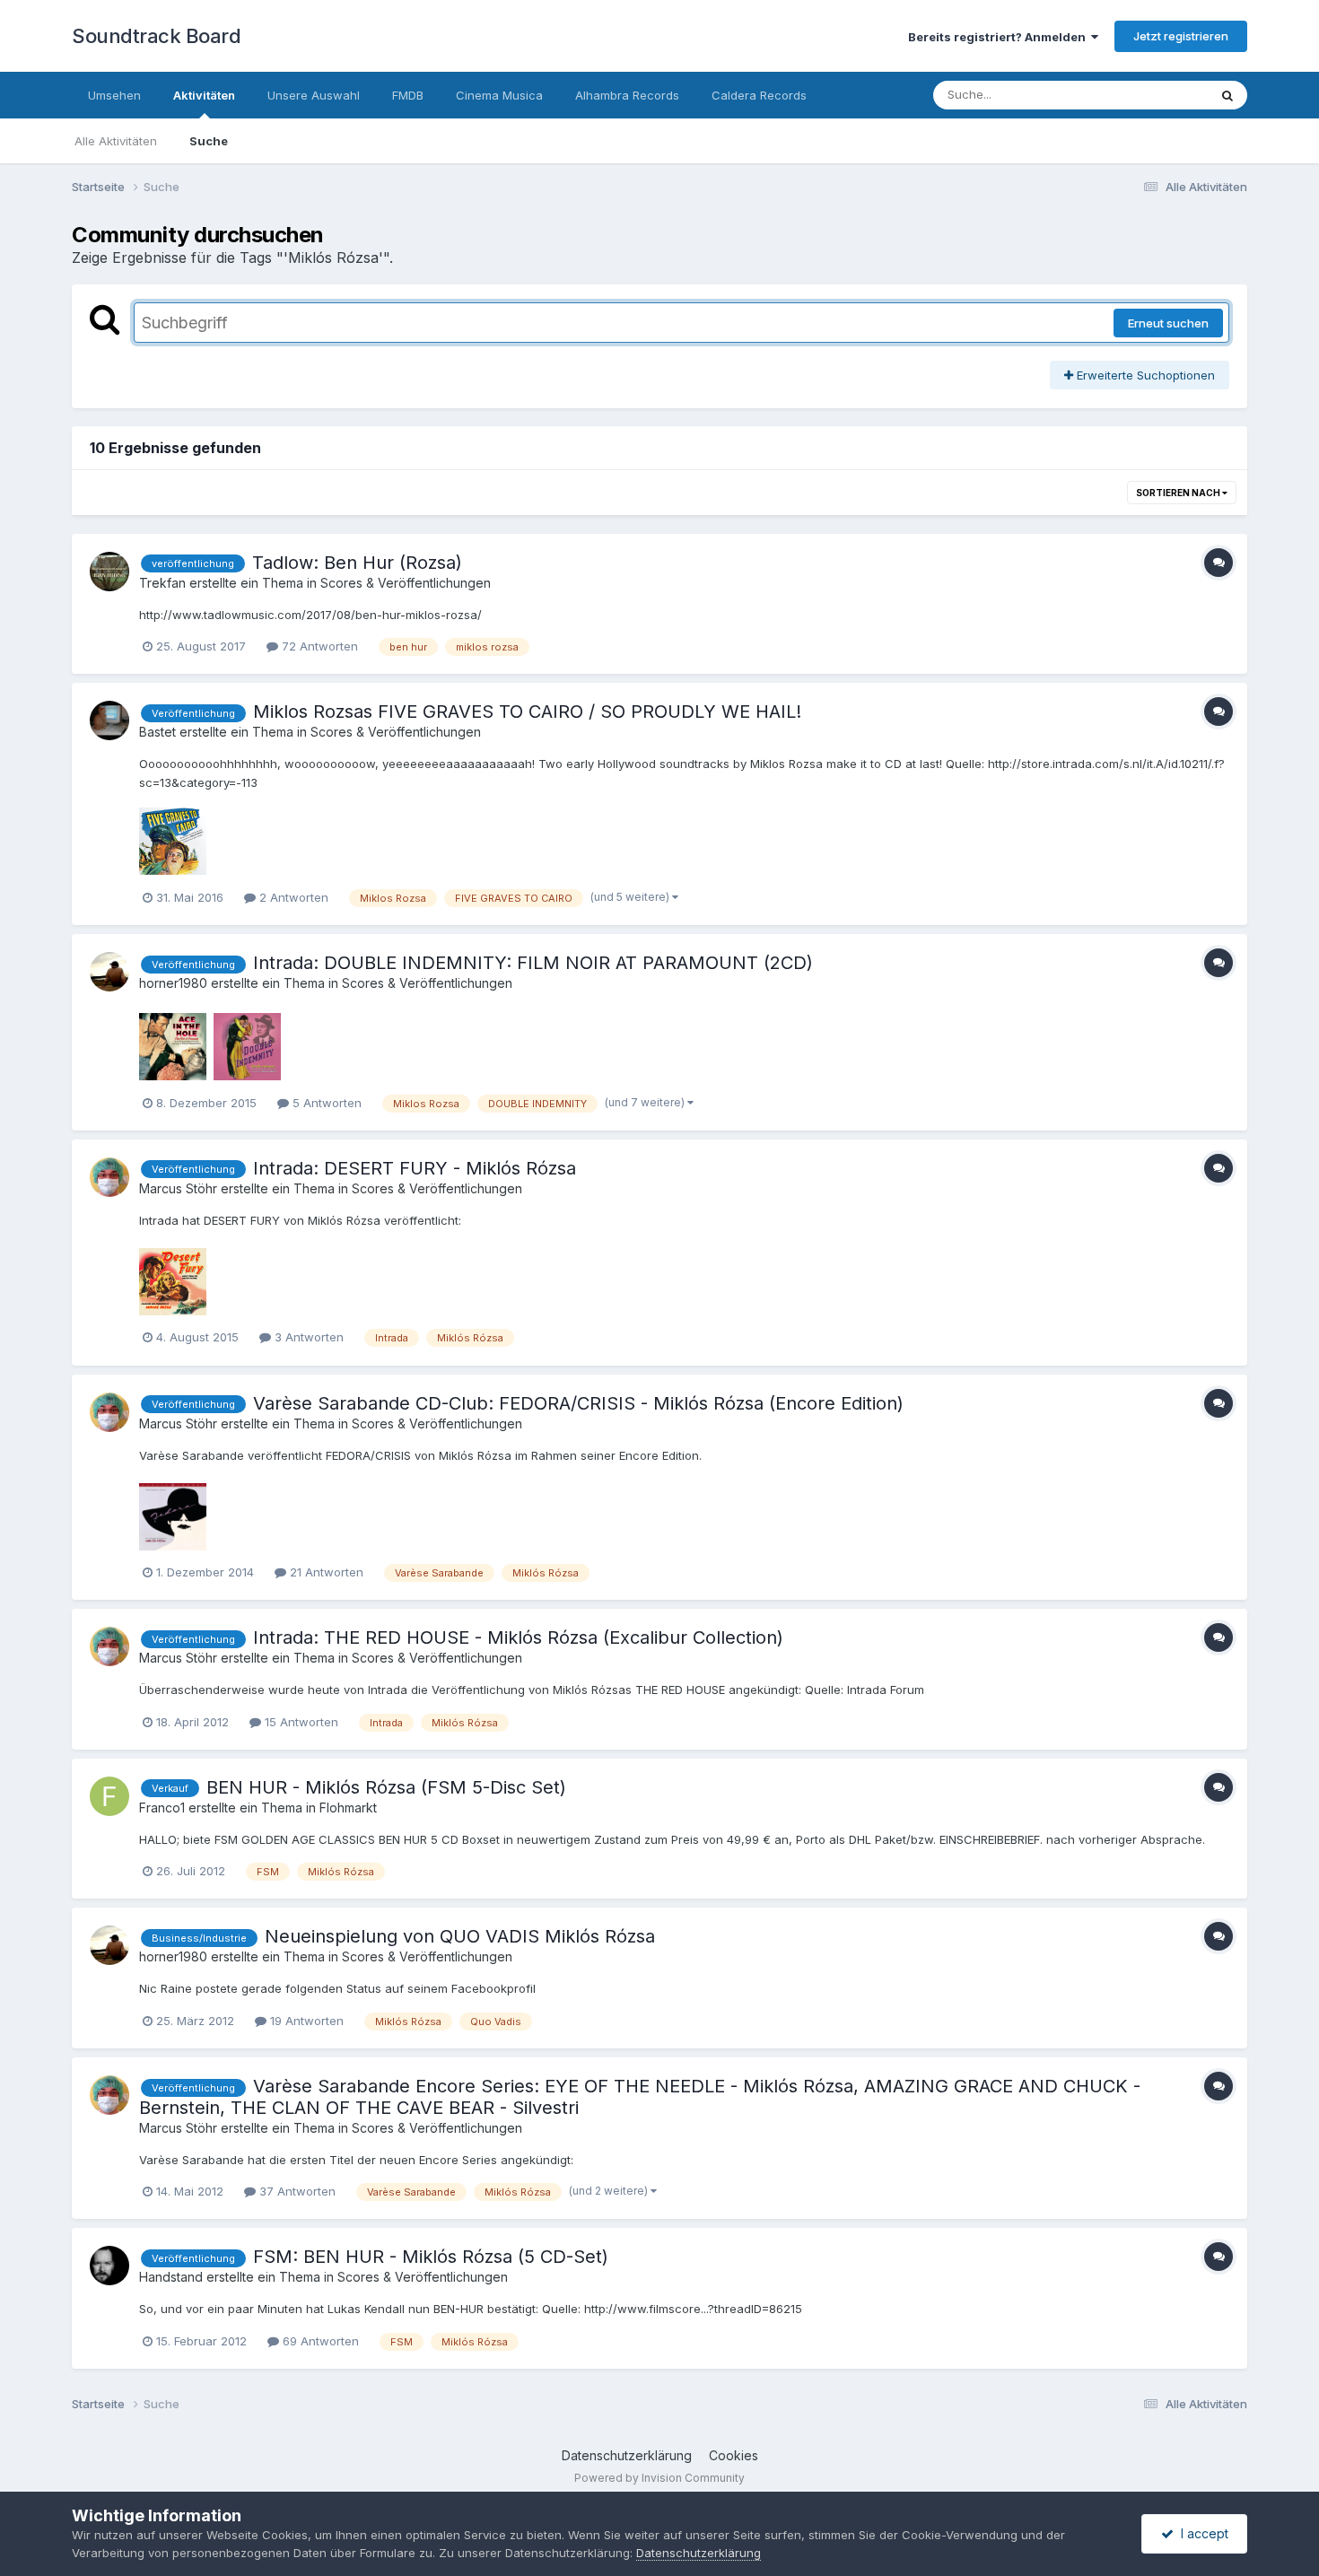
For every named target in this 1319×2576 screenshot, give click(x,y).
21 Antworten (325, 1572)
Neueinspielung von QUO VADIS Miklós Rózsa (460, 1936)
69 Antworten (319, 2341)
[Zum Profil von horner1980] (109, 972)
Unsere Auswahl (314, 95)
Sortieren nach (1179, 493)
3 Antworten (307, 1337)
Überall (1165, 95)
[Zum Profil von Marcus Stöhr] (109, 1177)
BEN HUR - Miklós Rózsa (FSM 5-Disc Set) (386, 1787)
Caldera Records (759, 95)
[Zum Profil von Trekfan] (109, 572)
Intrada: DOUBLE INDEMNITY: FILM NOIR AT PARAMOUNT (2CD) (533, 963)
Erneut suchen (1168, 323)
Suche (209, 141)
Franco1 (162, 1808)
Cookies (734, 2455)
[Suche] (1227, 95)
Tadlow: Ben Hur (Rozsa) (357, 563)
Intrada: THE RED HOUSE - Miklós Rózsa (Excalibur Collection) (518, 1637)
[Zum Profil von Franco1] (109, 1796)
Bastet (157, 732)
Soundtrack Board (156, 36)
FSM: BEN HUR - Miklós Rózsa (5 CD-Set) (431, 2257)
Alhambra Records (627, 95)
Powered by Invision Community (659, 2478)
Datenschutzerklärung (627, 2455)
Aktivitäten (204, 95)
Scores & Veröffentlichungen (406, 583)
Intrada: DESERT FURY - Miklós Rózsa (415, 1168)
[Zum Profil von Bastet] (109, 720)
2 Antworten (292, 897)
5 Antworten (325, 1103)
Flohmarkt (348, 1808)
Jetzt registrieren (1181, 36)
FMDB (408, 95)
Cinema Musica (499, 95)
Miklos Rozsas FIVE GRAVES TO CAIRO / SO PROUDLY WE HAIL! (527, 712)
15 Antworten (300, 1722)
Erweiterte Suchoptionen (1144, 375)
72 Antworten (318, 646)
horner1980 (173, 983)
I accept (1201, 2533)
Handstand (171, 2277)
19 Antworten (305, 2021)
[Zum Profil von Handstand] (109, 2266)
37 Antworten (296, 2191)
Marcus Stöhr (178, 1188)
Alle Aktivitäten (116, 141)
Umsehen (114, 95)
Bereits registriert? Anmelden (1000, 37)
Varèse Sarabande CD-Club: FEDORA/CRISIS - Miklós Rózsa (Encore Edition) (578, 1403)
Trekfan (162, 583)
